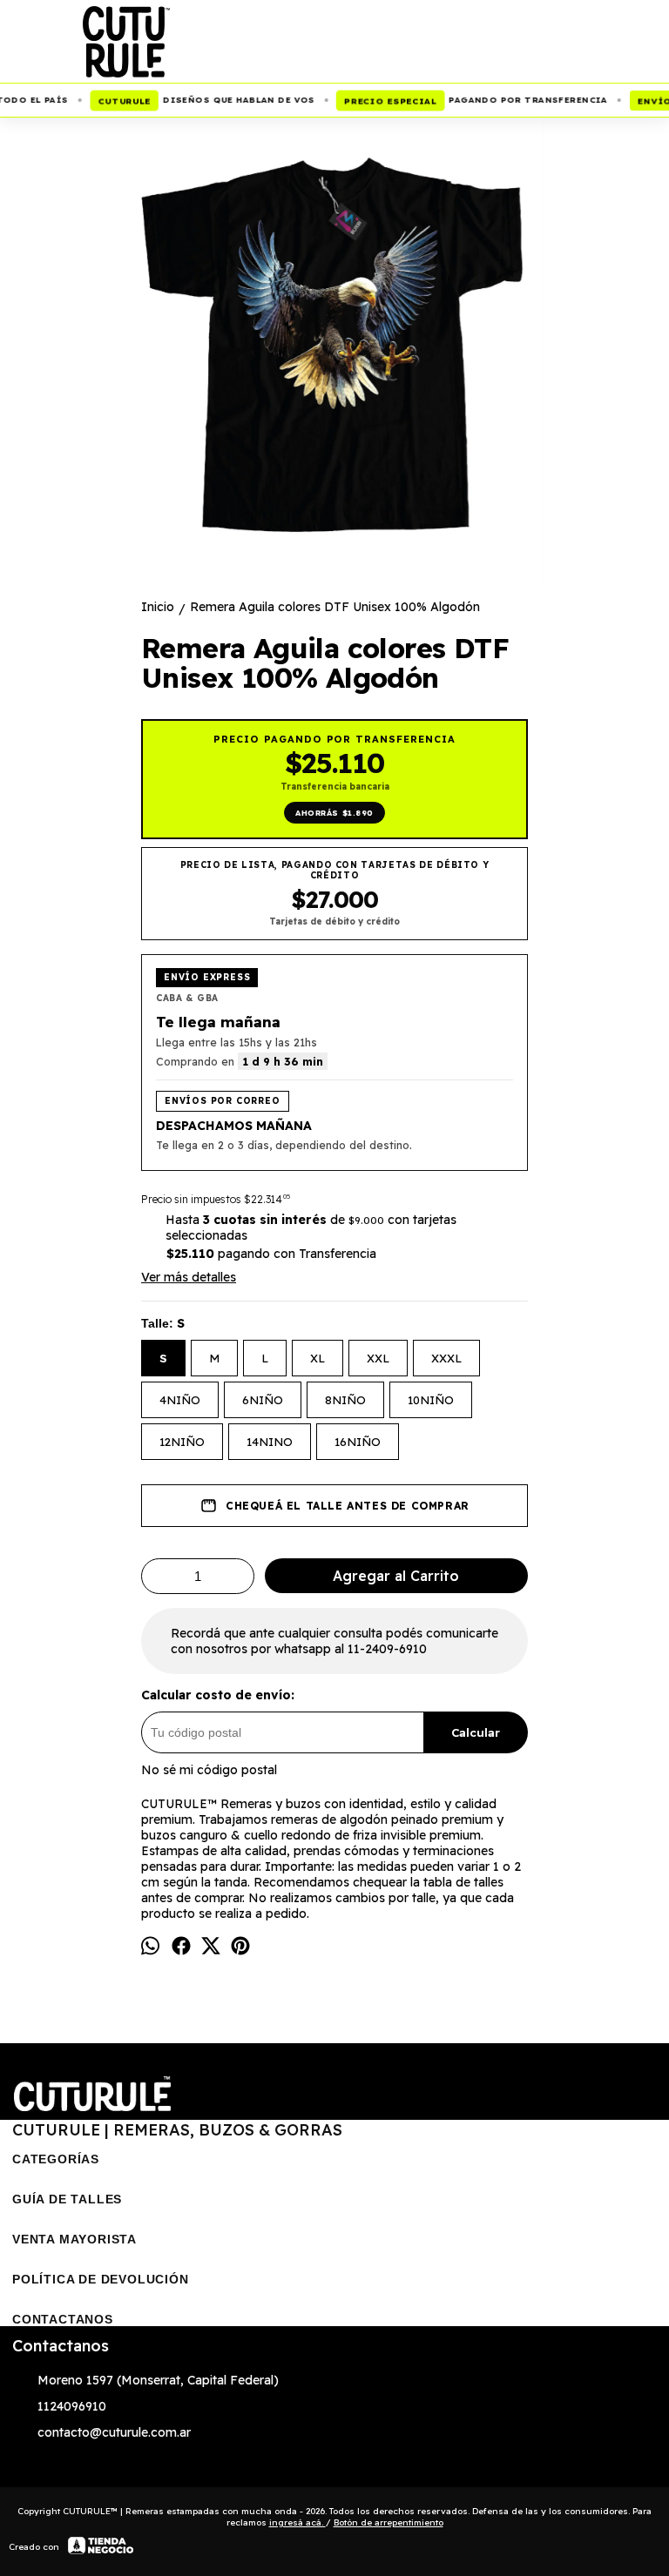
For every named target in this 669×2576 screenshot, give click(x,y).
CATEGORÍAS (56, 2159)
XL (318, 1358)
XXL (378, 1358)
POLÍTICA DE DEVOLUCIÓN (101, 2279)
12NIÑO (182, 1442)
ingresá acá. (297, 2522)
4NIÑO (180, 1400)
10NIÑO (431, 1400)
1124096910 (72, 2406)
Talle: (163, 1323)
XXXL (446, 1358)
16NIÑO (358, 1442)
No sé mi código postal (209, 1770)
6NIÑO (263, 1400)
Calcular (476, 1732)
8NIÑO (345, 1400)
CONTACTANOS (63, 2319)
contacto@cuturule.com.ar (114, 2432)
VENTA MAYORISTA (74, 2239)
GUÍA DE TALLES (67, 2199)
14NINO (270, 1442)
